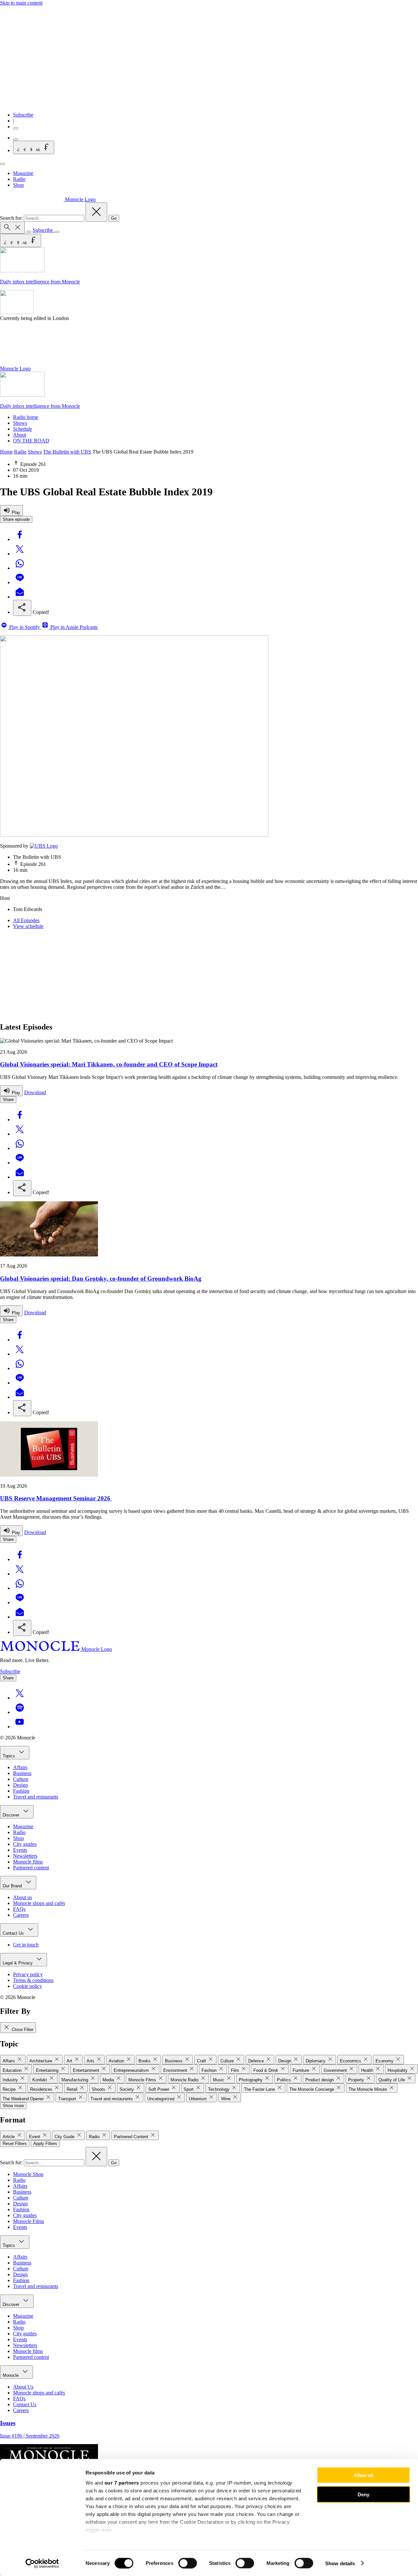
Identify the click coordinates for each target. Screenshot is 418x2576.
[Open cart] (16, 139)
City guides (25, 1844)
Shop (18, 185)
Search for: (12, 218)
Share (8, 1100)
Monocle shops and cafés (39, 1903)
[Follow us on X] (20, 1698)
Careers (21, 1915)
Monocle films (28, 1862)
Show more (13, 2106)
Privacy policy (28, 1974)
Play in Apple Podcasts (73, 627)
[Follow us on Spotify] (20, 1712)
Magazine (23, 173)
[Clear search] (96, 212)
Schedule (23, 429)
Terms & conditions (33, 1980)
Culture (21, 1779)
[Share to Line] (20, 582)
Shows (20, 423)
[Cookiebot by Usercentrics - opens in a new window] (42, 2563)
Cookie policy (28, 1986)
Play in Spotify (24, 627)
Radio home (26, 417)
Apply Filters (45, 2144)
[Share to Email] (20, 597)
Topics (9, 1756)
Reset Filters (15, 2144)
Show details (340, 2563)
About (20, 435)
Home (6, 452)
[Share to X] (20, 554)
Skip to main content (21, 3)
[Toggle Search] (12, 228)
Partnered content (31, 1868)
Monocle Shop (28, 2174)
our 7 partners (122, 2483)
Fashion (21, 1791)
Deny (363, 2494)
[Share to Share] (22, 608)
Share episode (16, 519)
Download (35, 1092)
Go (114, 218)
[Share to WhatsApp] (20, 568)
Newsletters (25, 1856)
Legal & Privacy (18, 1963)
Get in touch (26, 1945)
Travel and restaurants (36, 1797)
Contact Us (14, 1933)
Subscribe (23, 115)
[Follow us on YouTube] (20, 1727)
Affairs (20, 1767)
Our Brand (13, 1886)
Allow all (363, 2475)
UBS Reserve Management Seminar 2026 (56, 1498)
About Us (23, 2387)
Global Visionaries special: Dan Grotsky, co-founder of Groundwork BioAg (101, 1279)
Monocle (11, 2375)
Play (15, 512)
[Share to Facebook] (20, 539)
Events (20, 1850)
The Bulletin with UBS (67, 452)
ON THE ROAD (31, 441)
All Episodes (26, 920)
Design (20, 1785)
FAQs (19, 1909)
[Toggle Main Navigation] (3, 164)
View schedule (28, 926)
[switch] (188, 2563)
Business (22, 1773)
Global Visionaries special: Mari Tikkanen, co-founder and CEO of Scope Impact (109, 1064)
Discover (12, 1815)
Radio (19, 179)
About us (23, 1897)
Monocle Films (29, 2221)
